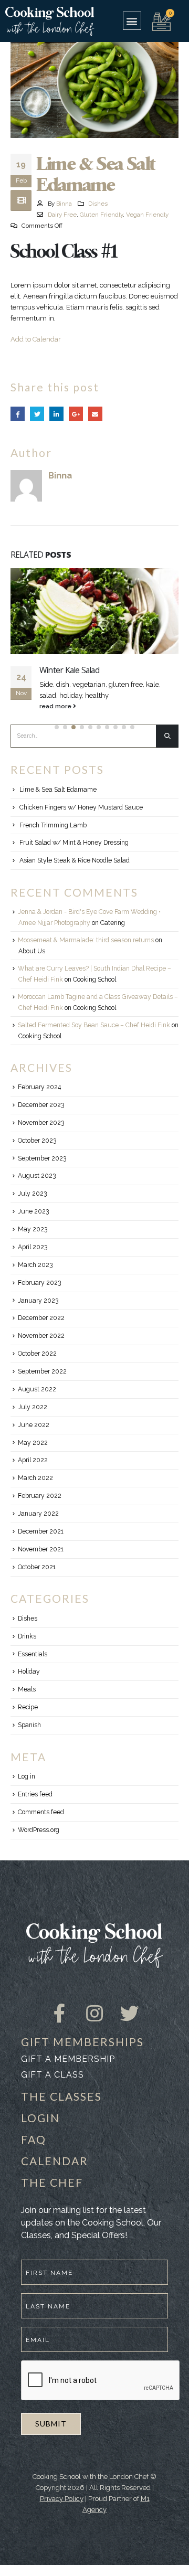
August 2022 (37, 1389)
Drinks (27, 1636)
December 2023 (41, 1105)
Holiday (29, 1672)
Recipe (28, 1707)
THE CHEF (52, 2182)
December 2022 (41, 1318)
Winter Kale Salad (69, 670)
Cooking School (94, 980)
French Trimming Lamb (53, 825)
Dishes (98, 204)
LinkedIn (56, 414)
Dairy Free (62, 215)
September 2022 (42, 1371)
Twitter (37, 414)
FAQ (34, 2139)
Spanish (29, 1725)
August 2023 (37, 1176)
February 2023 (39, 1283)
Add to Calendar (36, 339)
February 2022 (40, 1496)
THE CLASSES (61, 2096)
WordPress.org (39, 1830)
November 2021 (41, 1549)
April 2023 (33, 1247)
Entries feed (35, 1794)
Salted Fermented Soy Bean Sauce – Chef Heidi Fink (94, 1025)
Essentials (33, 1654)
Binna (64, 204)
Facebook (18, 414)
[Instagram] (94, 2004)
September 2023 (42, 1158)
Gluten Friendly (101, 215)
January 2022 (38, 1514)
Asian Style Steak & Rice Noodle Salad (75, 860)
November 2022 (41, 1336)
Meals (27, 1689)
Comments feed (41, 1812)
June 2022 (34, 1425)
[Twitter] (130, 2004)
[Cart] (161, 20)
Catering (113, 923)
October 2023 (37, 1141)
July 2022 (33, 1407)
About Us (32, 951)
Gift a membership (68, 2059)
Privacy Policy (62, 2499)
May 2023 (33, 1229)
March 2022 (35, 1478)
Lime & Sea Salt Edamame (58, 790)
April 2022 (33, 1460)
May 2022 (33, 1443)
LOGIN (40, 2118)
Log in (27, 1776)
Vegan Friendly (147, 215)
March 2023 (35, 1265)
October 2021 (37, 1567)
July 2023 (32, 1194)
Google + (76, 414)
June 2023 (33, 1211)
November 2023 (41, 1123)
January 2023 (38, 1301)
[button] (132, 21)
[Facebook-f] (60, 2004)
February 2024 (39, 1087)
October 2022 (37, 1354)
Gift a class (52, 2075)
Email (95, 414)
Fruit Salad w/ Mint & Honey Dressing (74, 843)
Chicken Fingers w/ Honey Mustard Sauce (81, 807)
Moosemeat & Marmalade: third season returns (86, 940)
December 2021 (41, 1531)
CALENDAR (55, 2161)
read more (56, 706)
